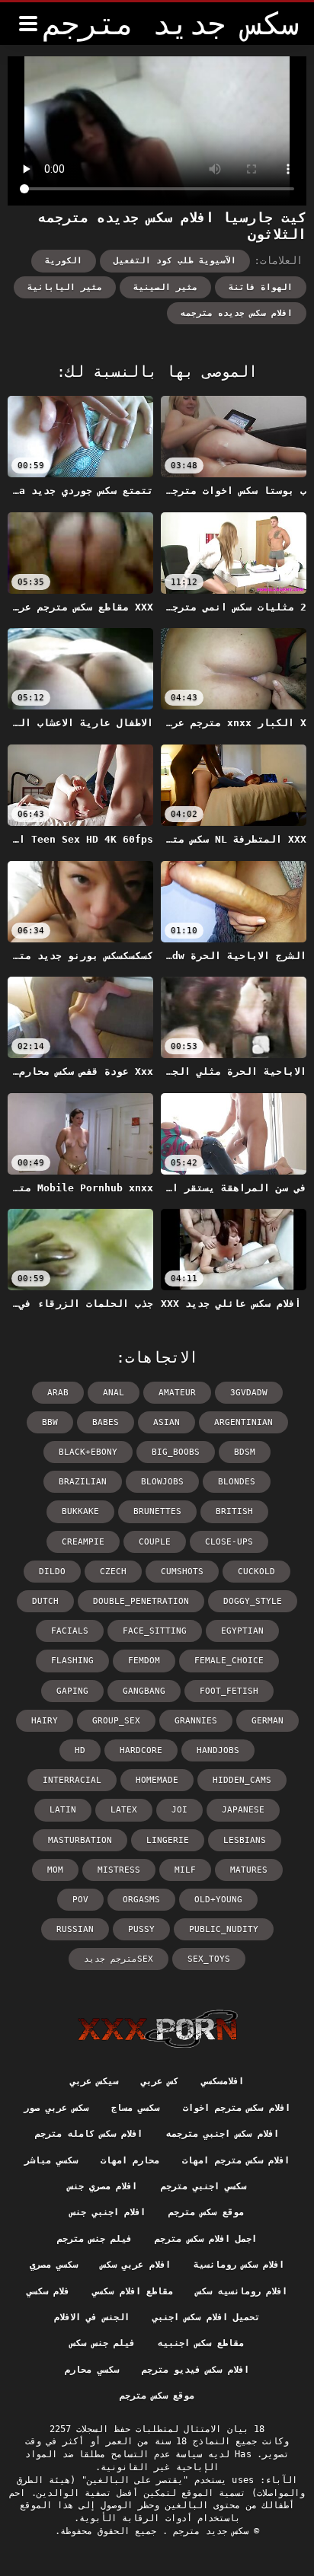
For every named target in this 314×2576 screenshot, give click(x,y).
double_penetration (141, 1601)
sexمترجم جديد (119, 1959)
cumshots (182, 1572)
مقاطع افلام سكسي (133, 2291)
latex (124, 1810)
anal (114, 1393)
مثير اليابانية (65, 287)
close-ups (229, 1542)
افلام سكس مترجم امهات (236, 2160)
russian (75, 1929)
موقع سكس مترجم (206, 2212)
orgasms (141, 1900)
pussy (141, 1929)
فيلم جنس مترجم (95, 2239)
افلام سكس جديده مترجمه (237, 313)
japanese (243, 1810)
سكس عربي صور (56, 2108)
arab (58, 1393)
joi (179, 1810)
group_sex (116, 1721)
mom (55, 1870)
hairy (45, 1721)
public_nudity (224, 1929)
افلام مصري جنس (103, 2186)
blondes (237, 1482)
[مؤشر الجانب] (157, 2029)
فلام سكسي (48, 2291)
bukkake (80, 1511)
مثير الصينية (165, 287)
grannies (196, 1721)
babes (106, 1422)
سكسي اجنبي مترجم (204, 2186)
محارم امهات (130, 2160)
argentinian (244, 1422)
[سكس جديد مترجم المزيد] (28, 24)
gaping (72, 1691)
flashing (72, 1661)
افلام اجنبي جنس (108, 2212)
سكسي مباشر (51, 2160)
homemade (157, 1780)
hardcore (141, 1750)
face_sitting (155, 1631)
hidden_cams (242, 1780)
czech (113, 1572)
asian (167, 1422)
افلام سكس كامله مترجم (89, 2134)
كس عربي (160, 2081)
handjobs (218, 1750)
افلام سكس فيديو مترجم (195, 2370)
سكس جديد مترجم (208, 2531)
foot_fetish (229, 1691)
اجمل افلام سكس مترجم (206, 2239)
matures (249, 1870)
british (234, 1511)
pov (80, 1900)
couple (155, 1542)
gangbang (144, 1691)
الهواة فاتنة (261, 287)
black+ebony (88, 1452)
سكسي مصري (54, 2265)
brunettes (157, 1511)
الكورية (64, 261)
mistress (119, 1870)
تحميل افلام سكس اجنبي (206, 2317)
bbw (50, 1422)
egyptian (242, 1631)
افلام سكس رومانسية (239, 2265)
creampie (83, 1542)
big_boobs (176, 1452)
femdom (144, 1661)
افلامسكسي (223, 2081)
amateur (177, 1393)
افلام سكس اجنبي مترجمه (223, 2134)
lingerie (168, 1840)
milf (185, 1870)
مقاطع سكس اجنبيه (201, 2343)
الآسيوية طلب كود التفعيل (175, 261)
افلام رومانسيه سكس (242, 2291)
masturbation (80, 1840)
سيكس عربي (94, 2081)
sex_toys (209, 1959)
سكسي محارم (91, 2370)
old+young (218, 1900)
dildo (52, 1572)
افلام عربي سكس (136, 2265)
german (268, 1721)
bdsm (245, 1452)
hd (80, 1750)
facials (70, 1631)
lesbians (245, 1840)
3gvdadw (249, 1393)
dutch (45, 1601)
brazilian (83, 1482)
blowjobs (162, 1482)
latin (63, 1810)
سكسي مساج (135, 2108)
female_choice (229, 1661)
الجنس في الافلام (92, 2317)
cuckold (256, 1572)
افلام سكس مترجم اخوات (237, 2108)
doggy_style (253, 1601)
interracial (72, 1780)
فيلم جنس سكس (103, 2343)
